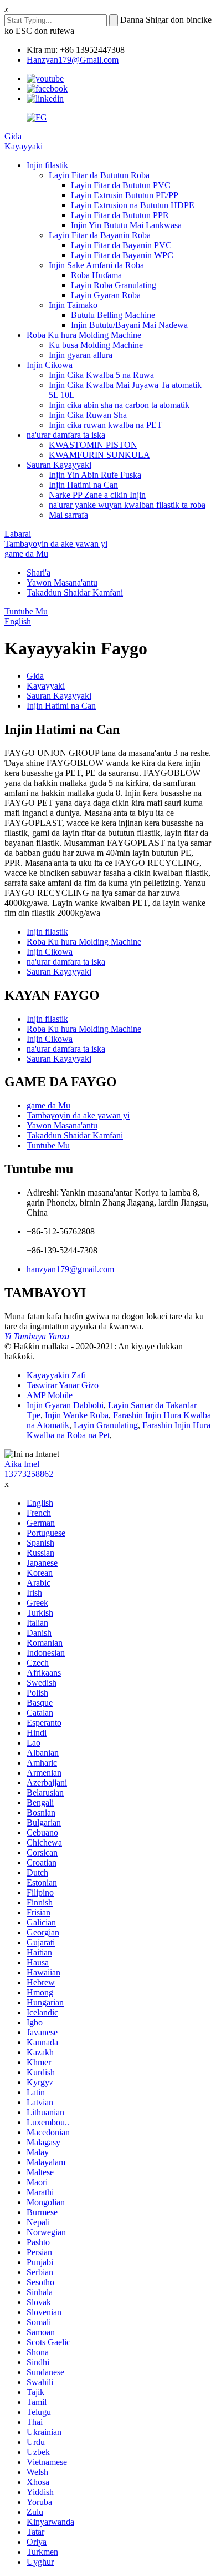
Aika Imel (22, 1464)
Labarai (18, 534)
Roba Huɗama (96, 275)
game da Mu (26, 554)
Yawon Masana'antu (62, 583)
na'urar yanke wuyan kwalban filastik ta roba (127, 505)
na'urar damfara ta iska (66, 435)
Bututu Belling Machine (113, 315)
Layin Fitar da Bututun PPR (120, 215)
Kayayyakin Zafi (56, 1375)
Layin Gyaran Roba (106, 295)
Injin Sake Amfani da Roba (96, 265)
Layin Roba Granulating (114, 285)
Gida (13, 136)
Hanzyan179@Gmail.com (73, 60)
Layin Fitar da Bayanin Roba (100, 235)
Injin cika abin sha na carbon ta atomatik (119, 405)
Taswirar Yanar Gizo (63, 1385)
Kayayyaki (24, 146)
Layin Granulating (106, 1425)
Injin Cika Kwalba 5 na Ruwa (101, 375)
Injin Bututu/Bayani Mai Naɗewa (129, 325)
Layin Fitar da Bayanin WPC (122, 255)
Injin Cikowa (50, 365)
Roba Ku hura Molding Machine (84, 335)
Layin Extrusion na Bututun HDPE (133, 205)
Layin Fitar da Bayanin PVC (121, 245)
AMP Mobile (50, 1395)
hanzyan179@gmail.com (70, 1269)
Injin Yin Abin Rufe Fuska (95, 475)
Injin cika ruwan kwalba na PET (106, 425)
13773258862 (29, 1474)
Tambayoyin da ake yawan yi (56, 544)
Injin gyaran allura (81, 355)
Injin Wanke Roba (77, 1415)
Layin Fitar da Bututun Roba (99, 175)
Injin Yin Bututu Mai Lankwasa (126, 225)
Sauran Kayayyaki (59, 465)
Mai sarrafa (68, 515)
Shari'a (38, 573)
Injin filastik (47, 165)
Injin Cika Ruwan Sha (88, 415)
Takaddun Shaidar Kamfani (75, 593)
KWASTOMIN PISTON (93, 445)
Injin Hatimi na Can (83, 485)
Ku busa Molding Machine (96, 345)
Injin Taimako (73, 305)
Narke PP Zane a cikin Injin (97, 495)
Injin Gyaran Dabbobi (65, 1405)
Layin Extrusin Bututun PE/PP (125, 195)
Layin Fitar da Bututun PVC (121, 185)
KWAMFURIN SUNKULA (99, 455)
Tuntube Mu (26, 611)
